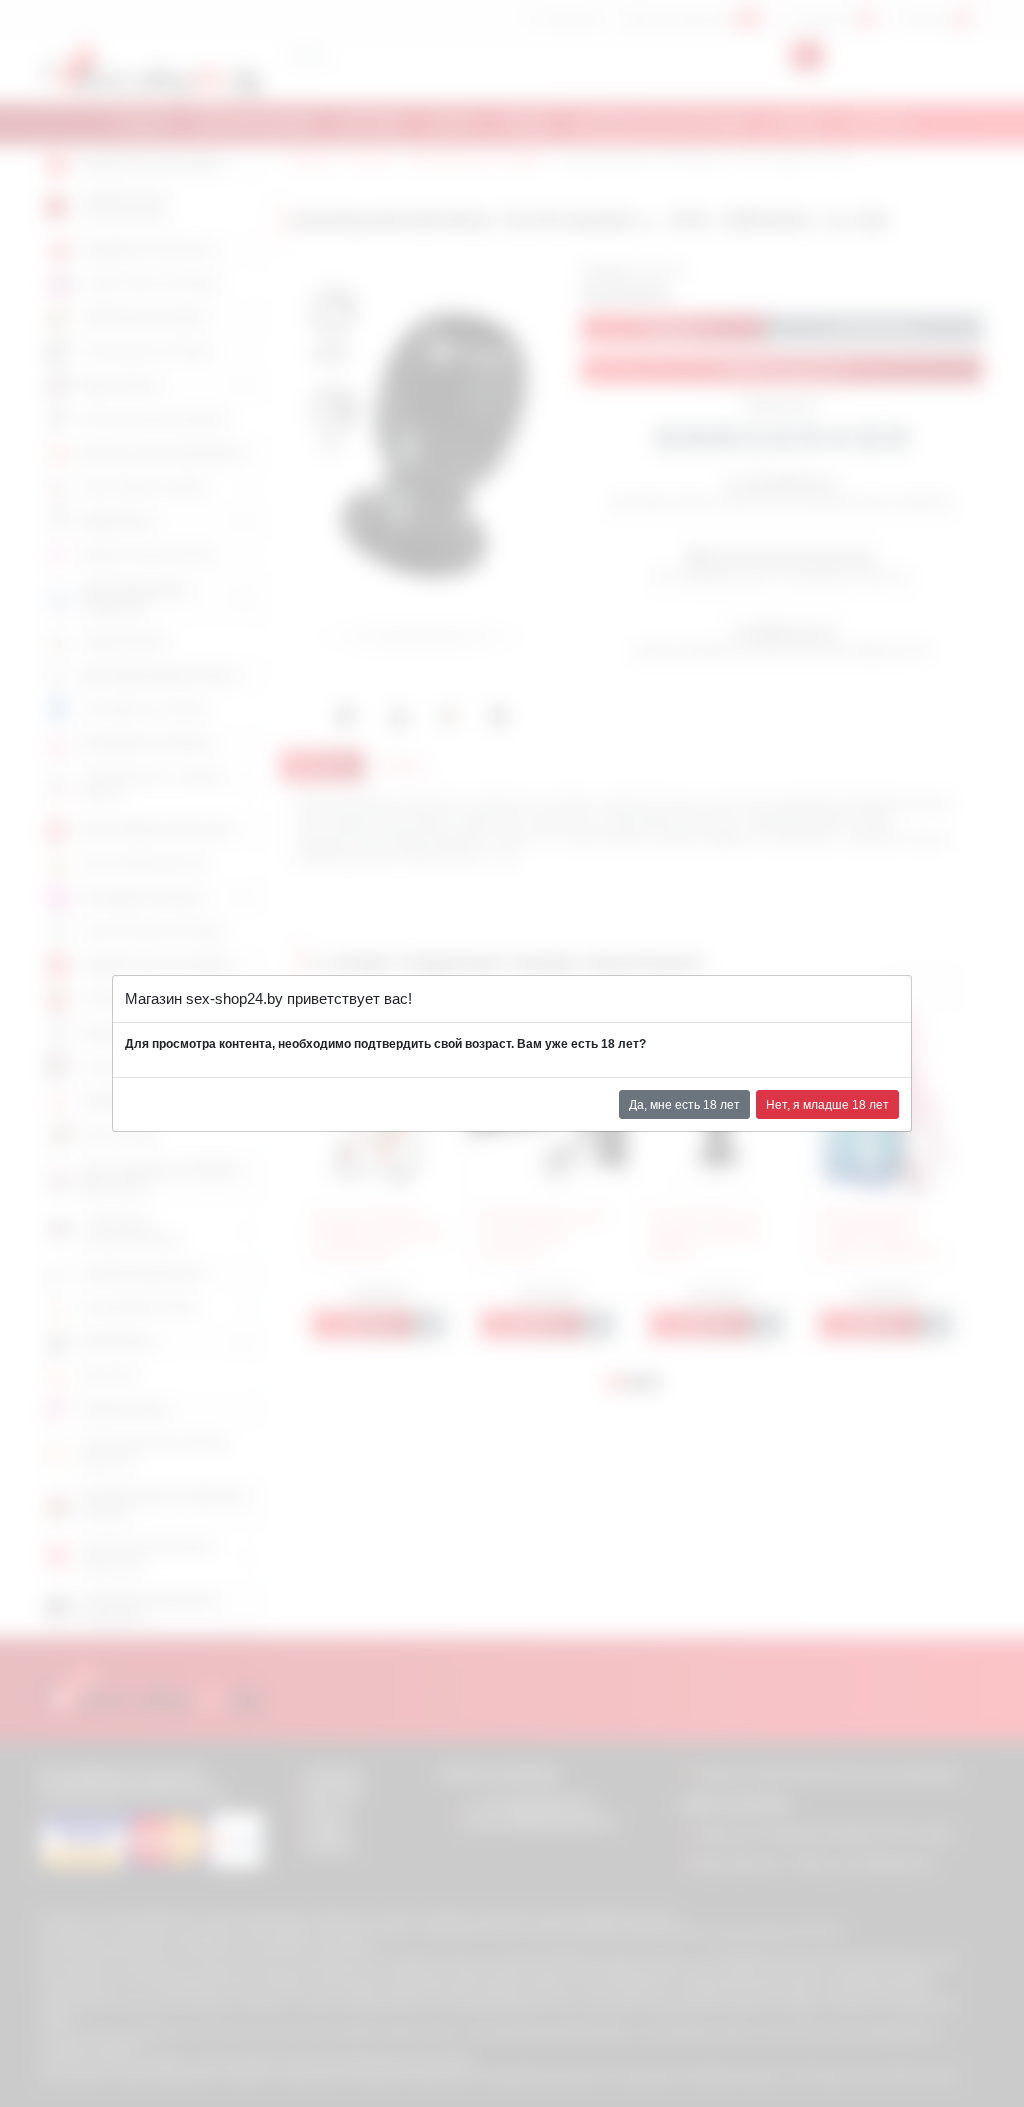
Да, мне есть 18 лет (684, 1105)
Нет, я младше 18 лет (827, 1105)
